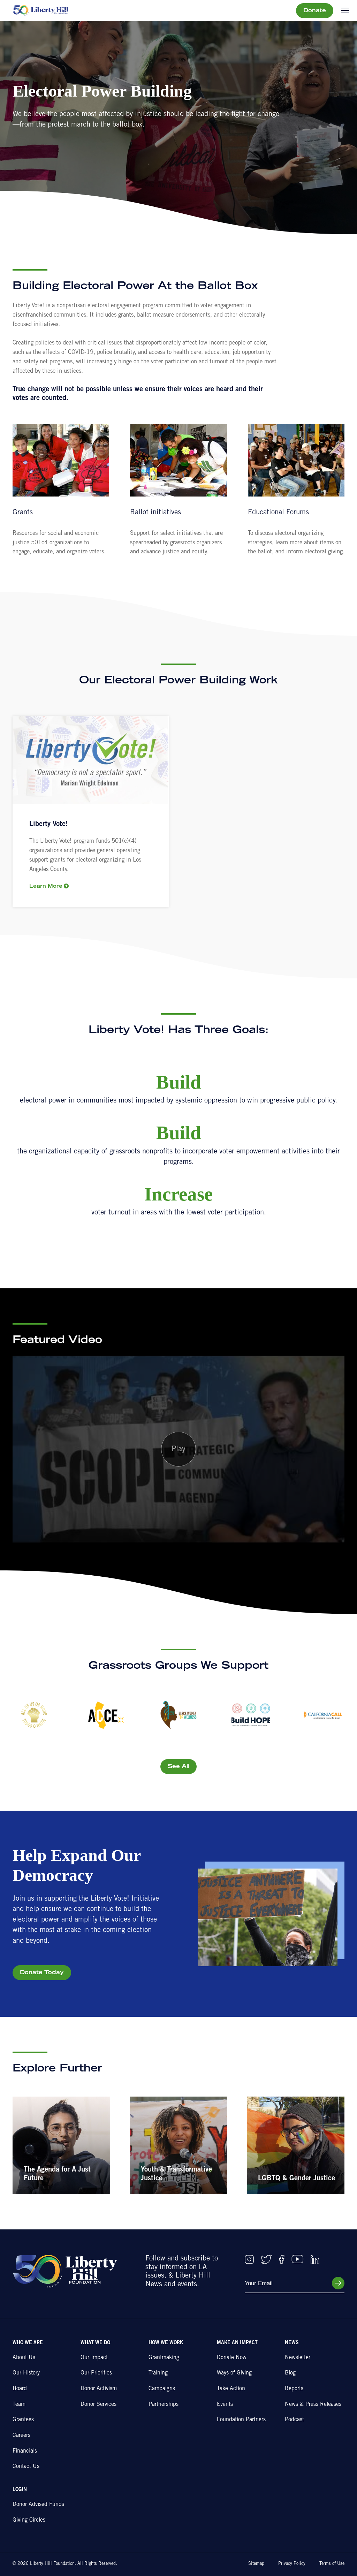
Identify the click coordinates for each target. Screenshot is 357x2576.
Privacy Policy (292, 2564)
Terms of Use (332, 2564)
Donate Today (42, 1973)
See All (178, 1767)
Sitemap (256, 2564)
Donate (315, 11)
